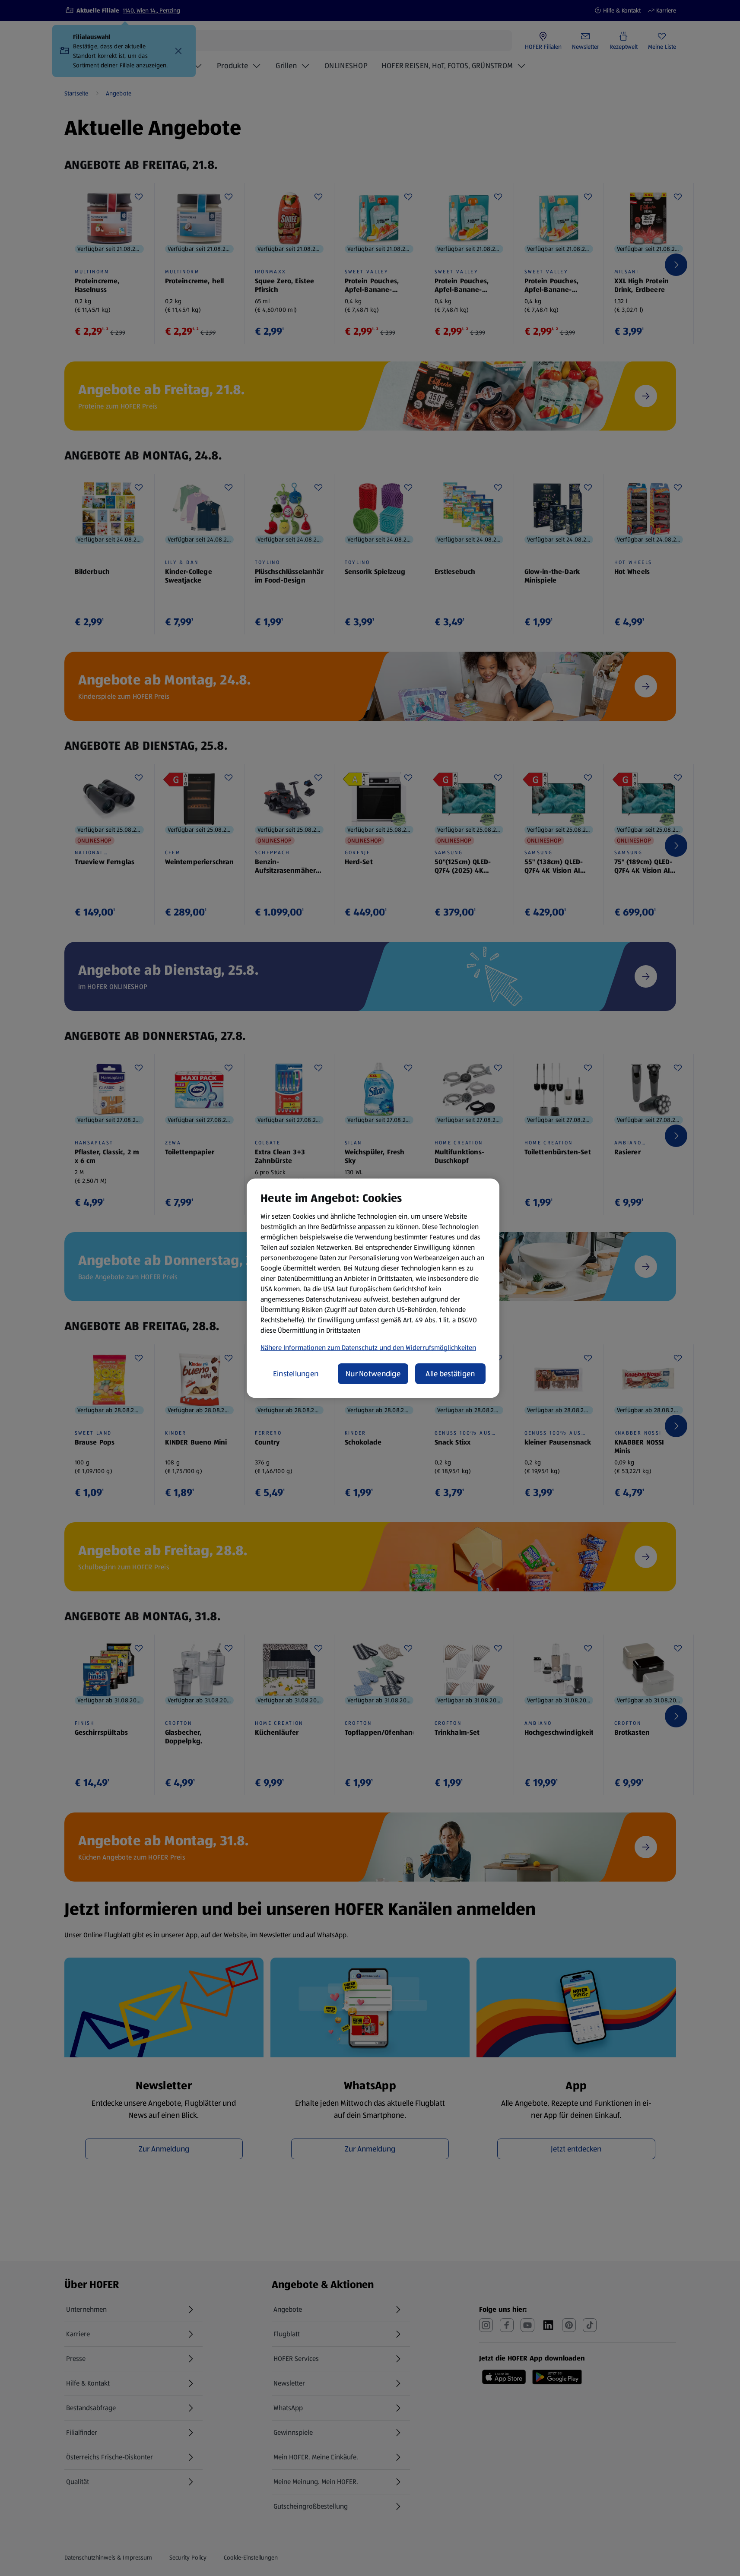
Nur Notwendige (373, 1374)
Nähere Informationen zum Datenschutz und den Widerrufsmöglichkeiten (368, 1348)
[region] (373, 1288)
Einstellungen (296, 1374)
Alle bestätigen (450, 1374)
